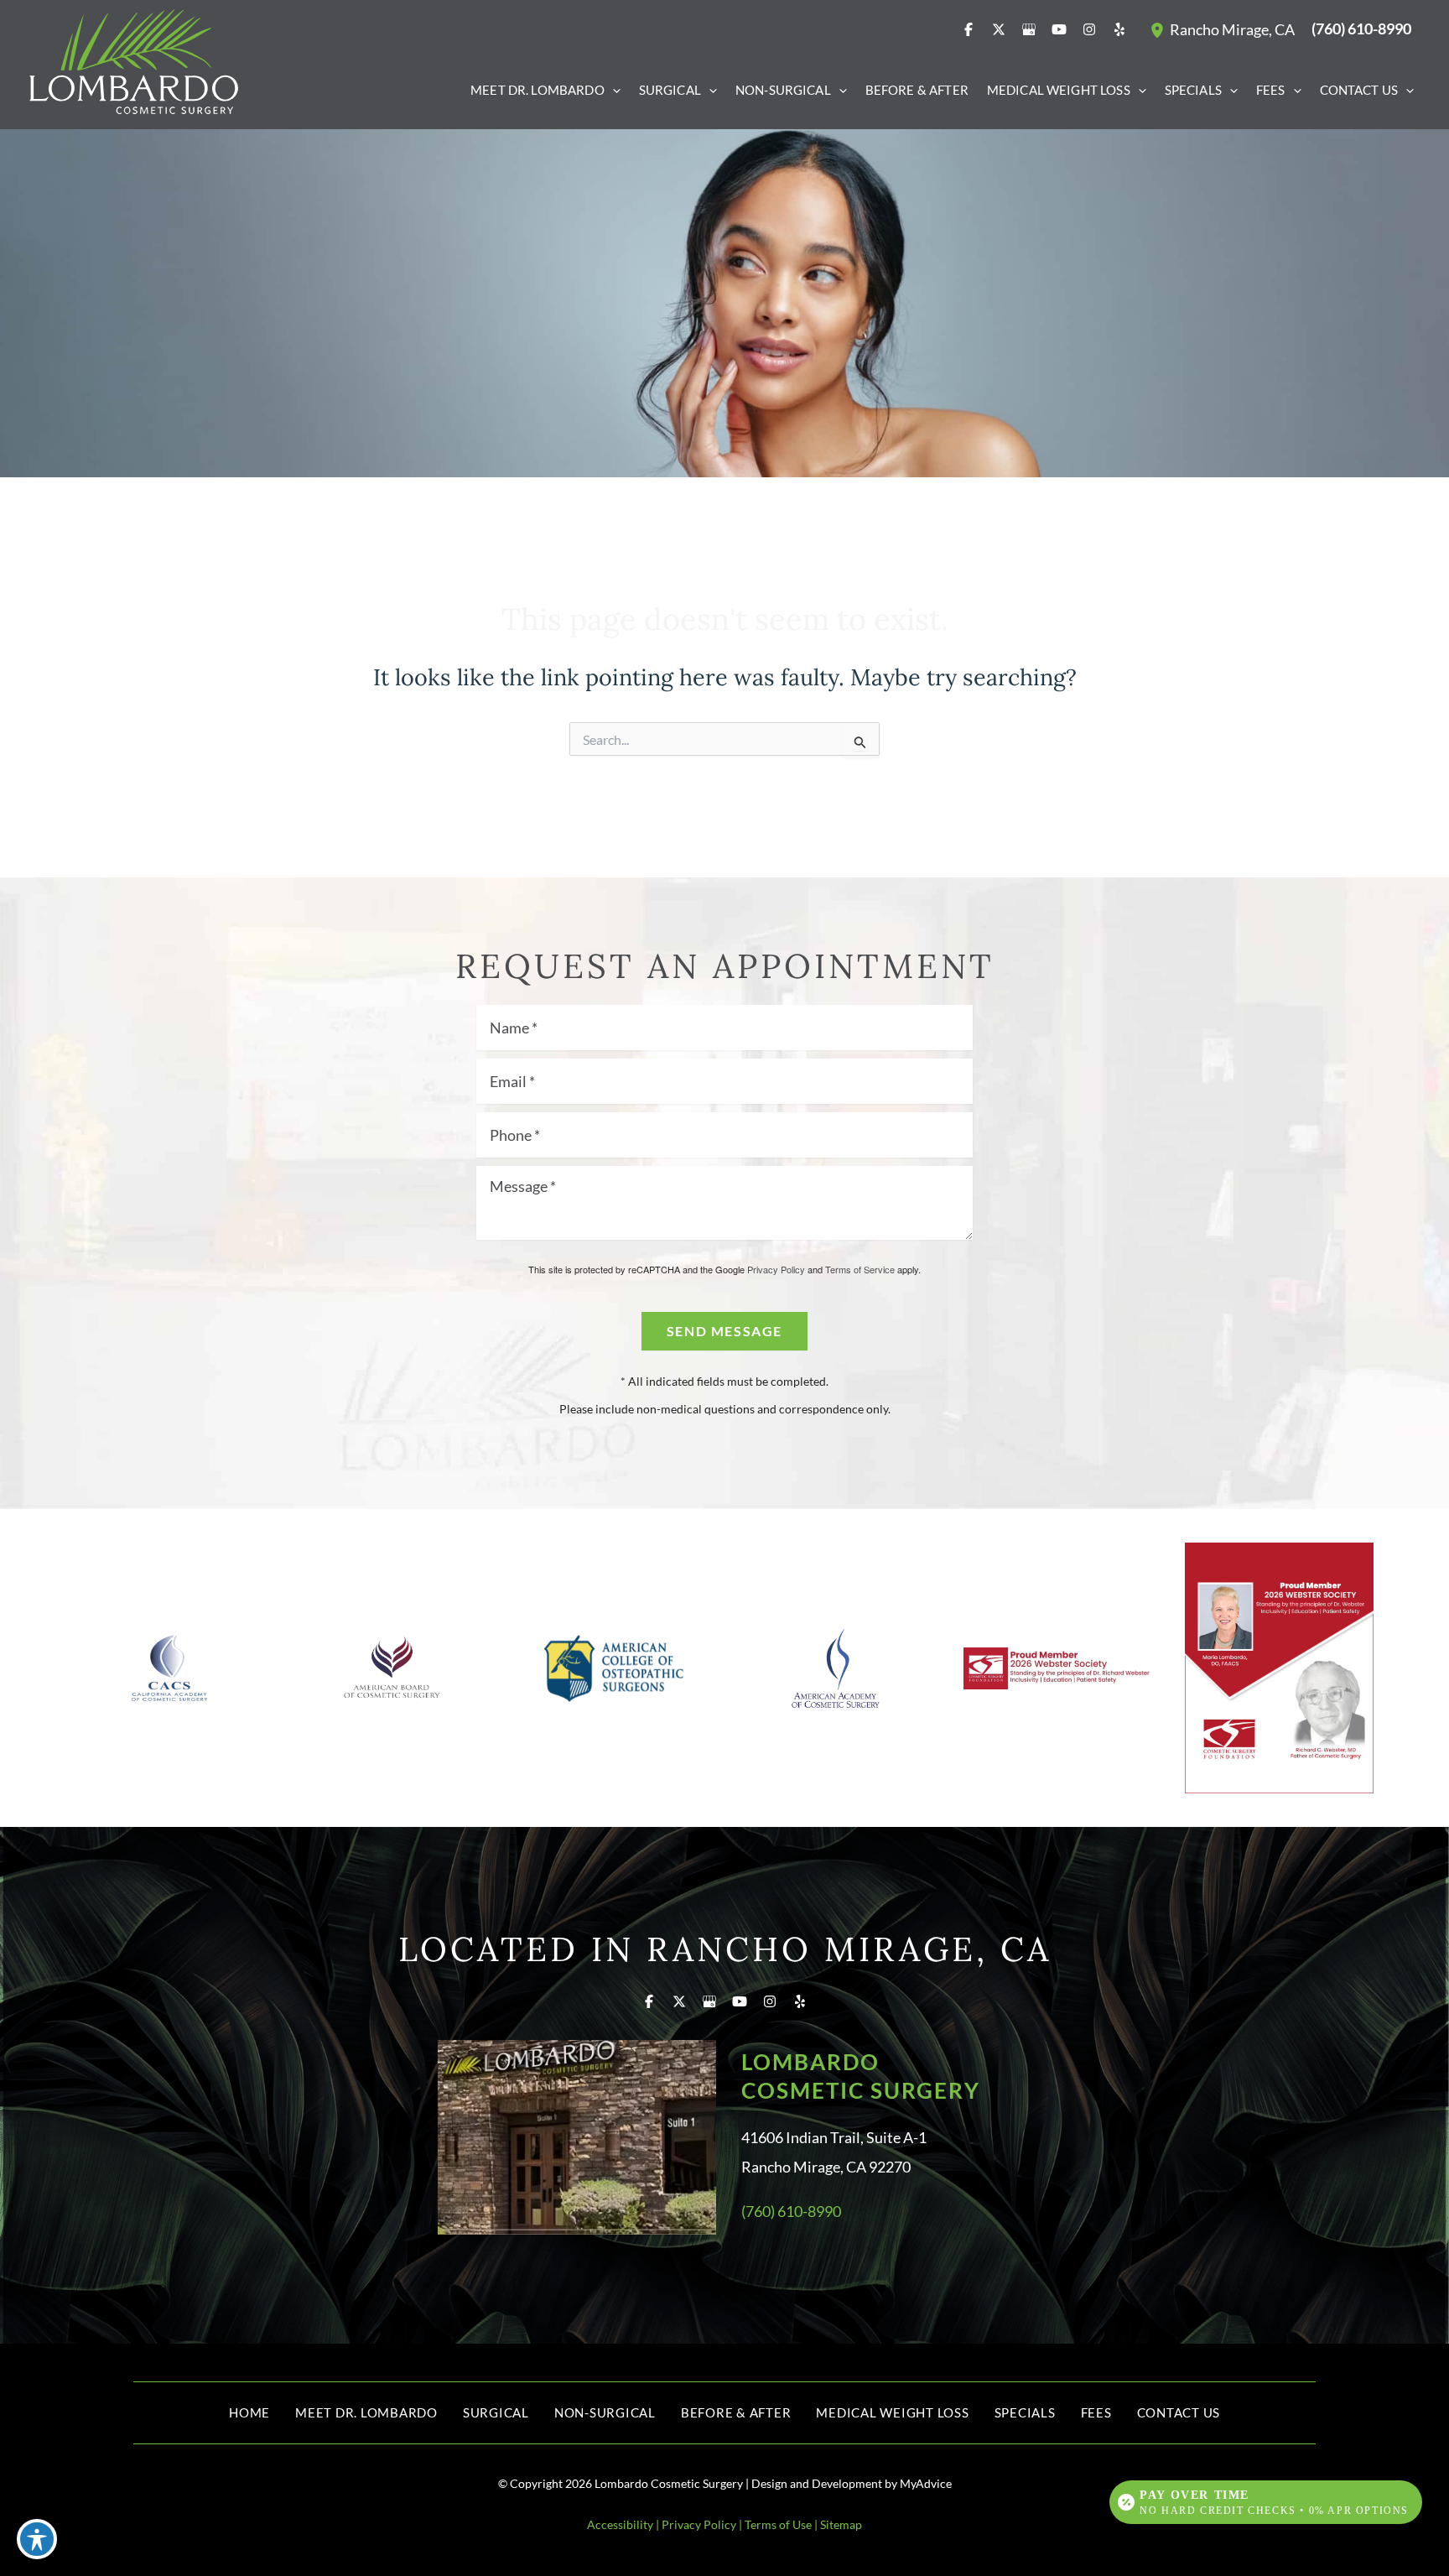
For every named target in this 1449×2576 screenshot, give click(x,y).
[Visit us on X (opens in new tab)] (999, 29)
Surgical (496, 2412)
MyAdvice (926, 2483)
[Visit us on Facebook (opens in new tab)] (969, 29)
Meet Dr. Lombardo (366, 2412)
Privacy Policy (776, 1269)
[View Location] (1160, 29)
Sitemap (841, 2524)
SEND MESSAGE (724, 1331)
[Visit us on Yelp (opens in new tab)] (1119, 29)
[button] (613, 90)
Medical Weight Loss (892, 2412)
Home (249, 2412)
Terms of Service (860, 1269)
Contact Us (1179, 2412)
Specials (1025, 2412)
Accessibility (620, 2524)
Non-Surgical (605, 2412)
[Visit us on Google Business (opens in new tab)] (1029, 29)
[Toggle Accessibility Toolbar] (37, 2539)
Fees (1096, 2412)
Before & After (736, 2412)
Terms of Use (778, 2524)
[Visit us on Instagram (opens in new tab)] (1089, 29)
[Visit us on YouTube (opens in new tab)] (1059, 29)
